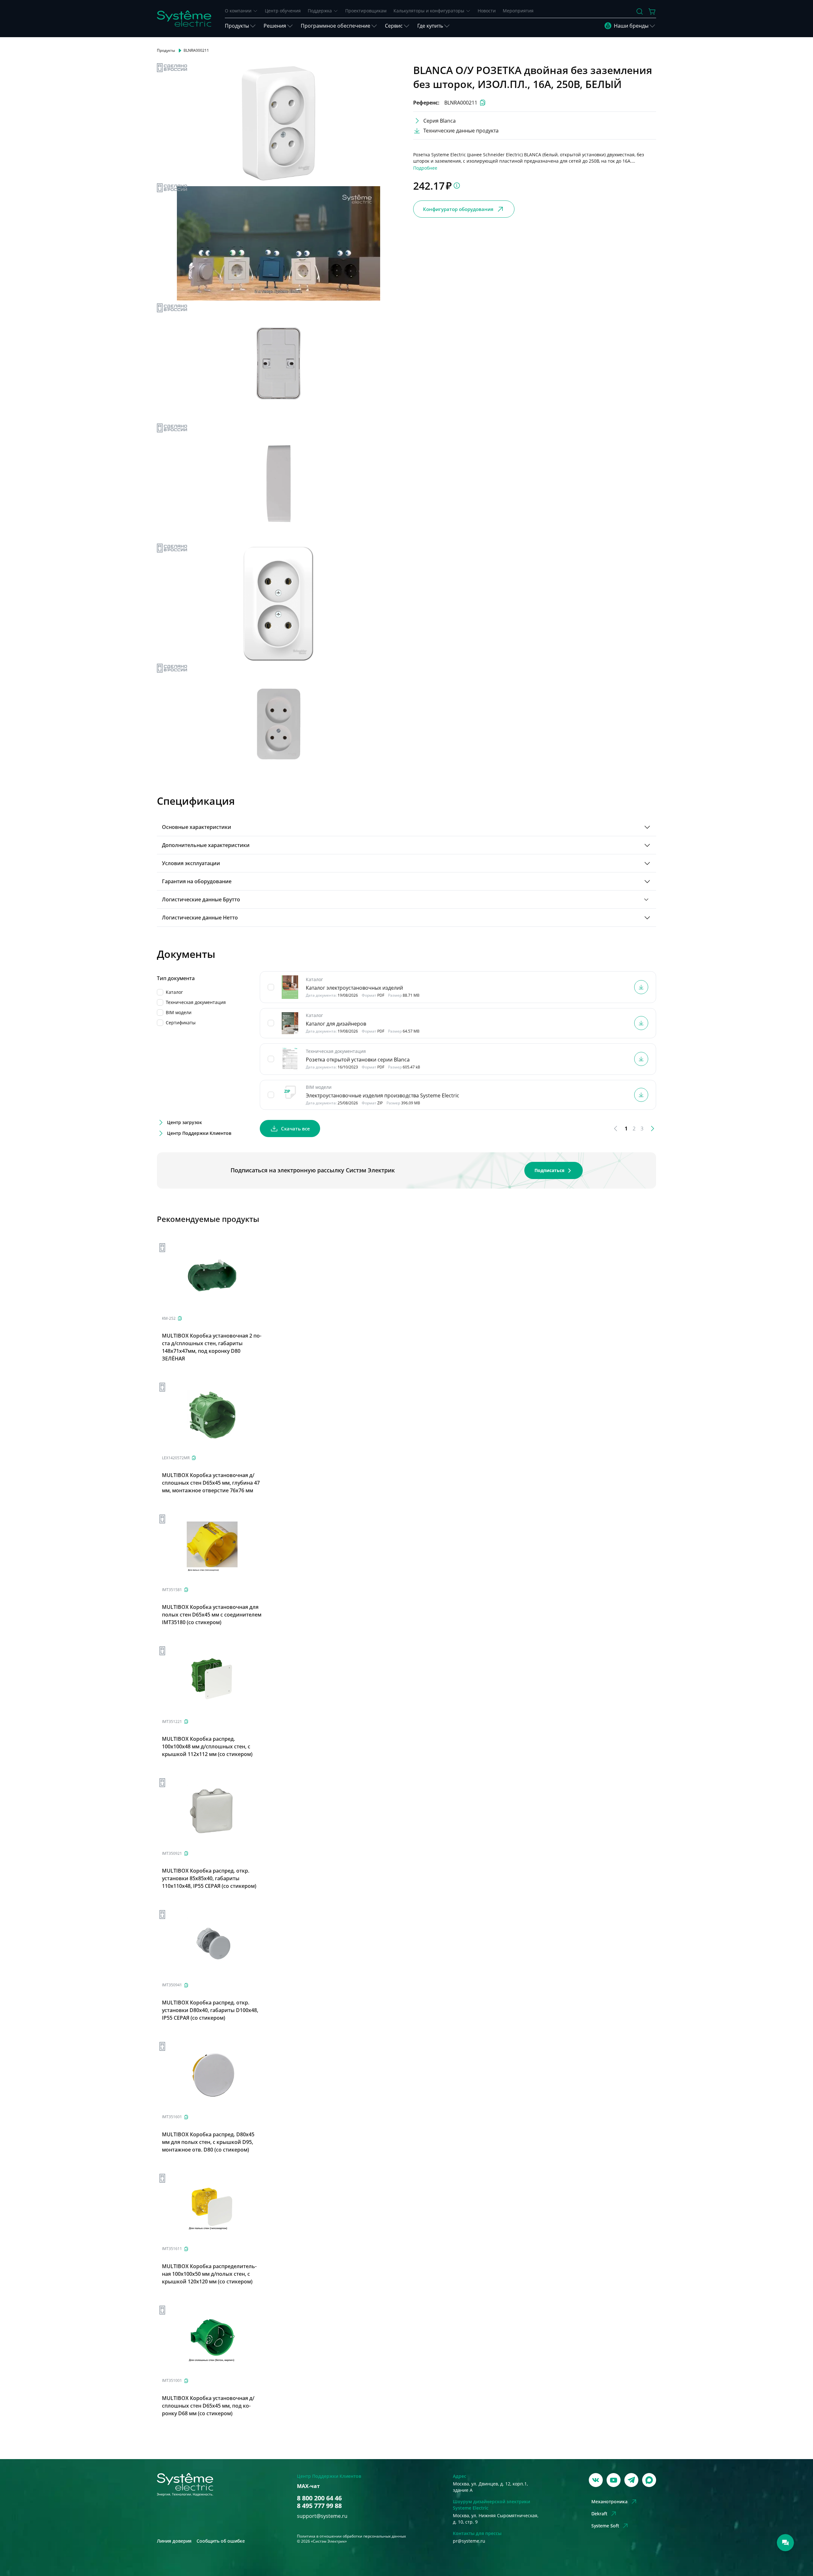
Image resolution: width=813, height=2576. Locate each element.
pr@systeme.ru (469, 2541)
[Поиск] (640, 11)
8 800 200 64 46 (319, 2498)
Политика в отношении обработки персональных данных (351, 2536)
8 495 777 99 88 (319, 2506)
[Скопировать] (180, 1318)
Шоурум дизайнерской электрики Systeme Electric (491, 2505)
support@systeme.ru (322, 2516)
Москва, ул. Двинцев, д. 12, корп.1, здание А (490, 2487)
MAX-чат (308, 2486)
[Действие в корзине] (652, 11)
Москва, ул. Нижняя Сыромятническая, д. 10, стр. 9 (496, 2519)
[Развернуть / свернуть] (647, 827)
